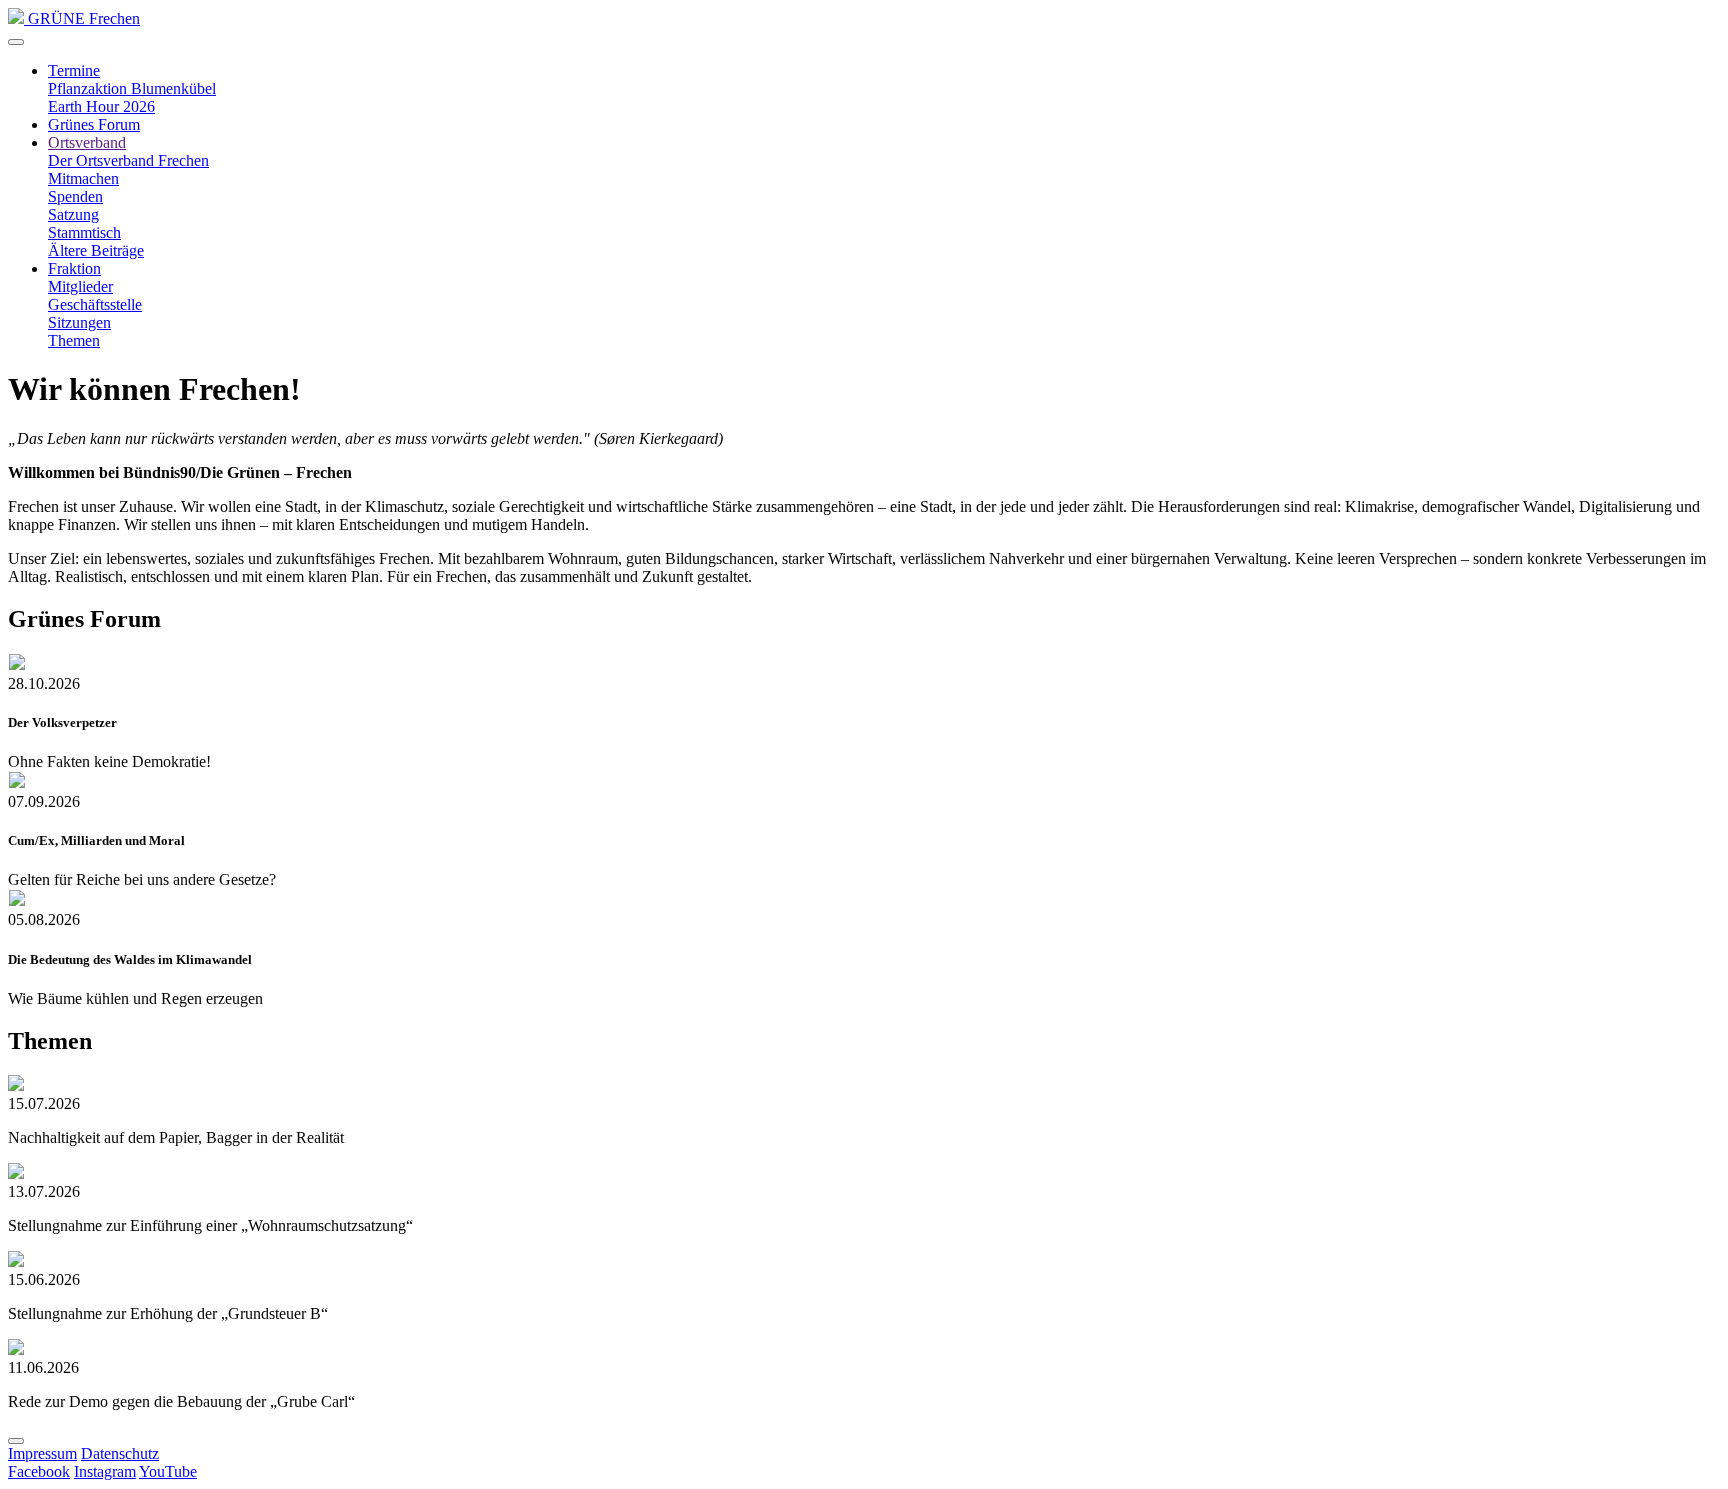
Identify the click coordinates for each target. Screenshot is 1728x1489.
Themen (74, 340)
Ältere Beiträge (96, 250)
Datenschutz (120, 1453)
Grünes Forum (94, 124)
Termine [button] (74, 70)
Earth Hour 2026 (101, 106)
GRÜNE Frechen (82, 18)
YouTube (168, 1471)
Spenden (75, 196)
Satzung (73, 214)
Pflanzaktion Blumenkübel (132, 88)
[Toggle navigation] (16, 42)
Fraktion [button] (74, 268)
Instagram (105, 1471)
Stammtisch (84, 232)
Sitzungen (79, 322)
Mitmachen (83, 178)
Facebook (39, 1471)
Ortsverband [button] (87, 142)
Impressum (42, 1453)
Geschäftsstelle (95, 304)
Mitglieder (80, 286)
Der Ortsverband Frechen (128, 160)
